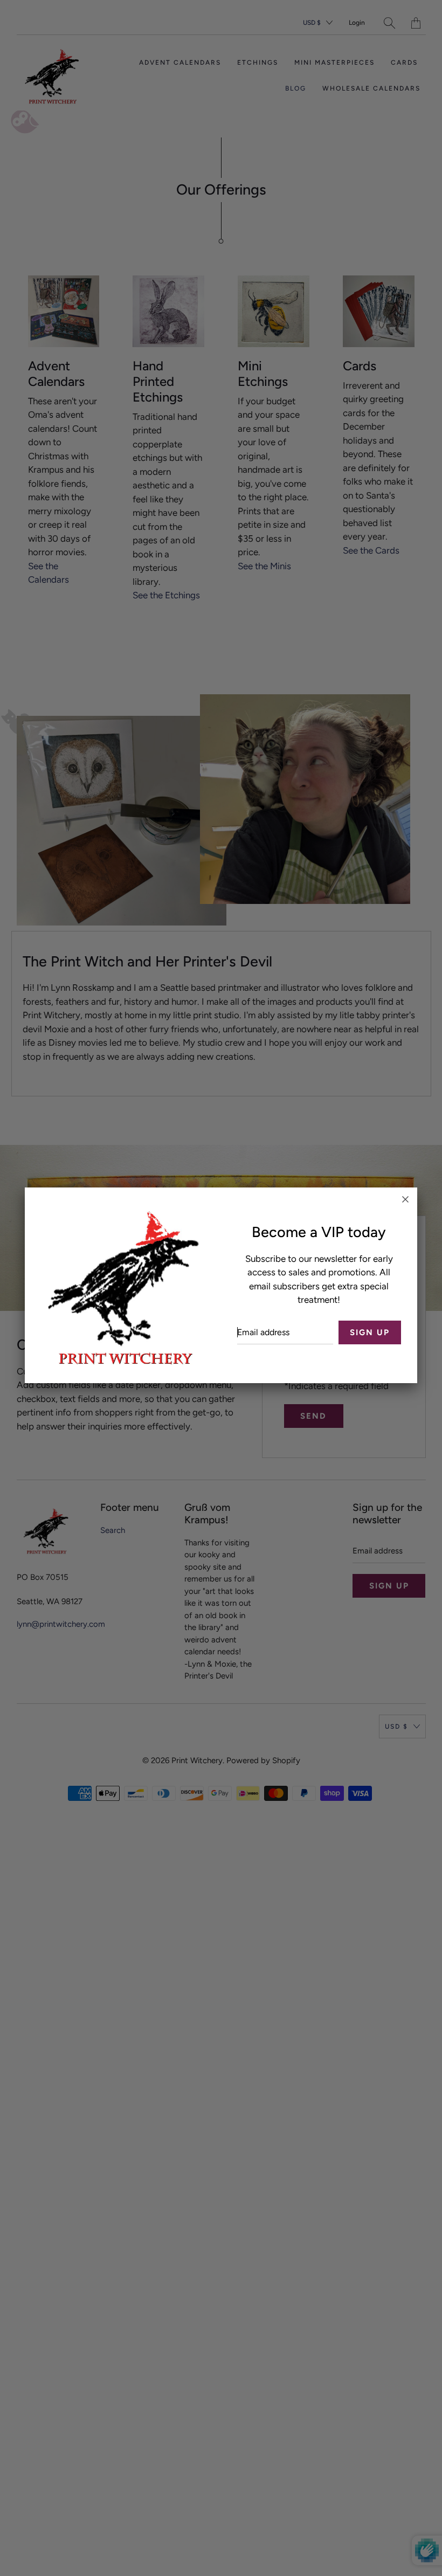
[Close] (405, 1199)
